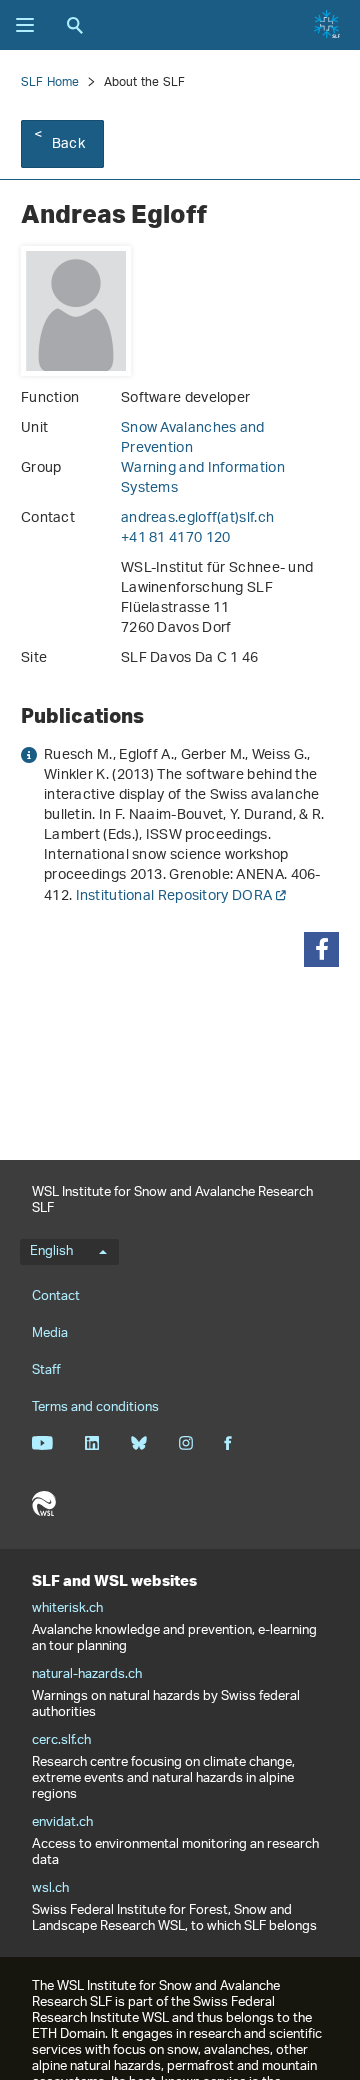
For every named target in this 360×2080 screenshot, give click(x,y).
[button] (321, 949)
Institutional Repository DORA (174, 896)
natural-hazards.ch (87, 1675)
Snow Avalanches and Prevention (193, 438)
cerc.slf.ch (61, 1741)
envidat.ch (62, 1823)
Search (75, 25)
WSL (44, 1504)
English (51, 1252)
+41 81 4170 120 (176, 538)
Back (68, 144)
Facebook (228, 1443)
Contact (56, 1296)
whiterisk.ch (67, 1609)
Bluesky (138, 1443)
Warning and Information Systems (203, 478)
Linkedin (91, 1443)
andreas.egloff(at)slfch (197, 518)
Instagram (185, 1443)
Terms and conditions (95, 1407)
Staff (46, 1370)
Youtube (42, 1443)
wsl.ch (50, 1889)
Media (50, 1333)
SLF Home (50, 82)
